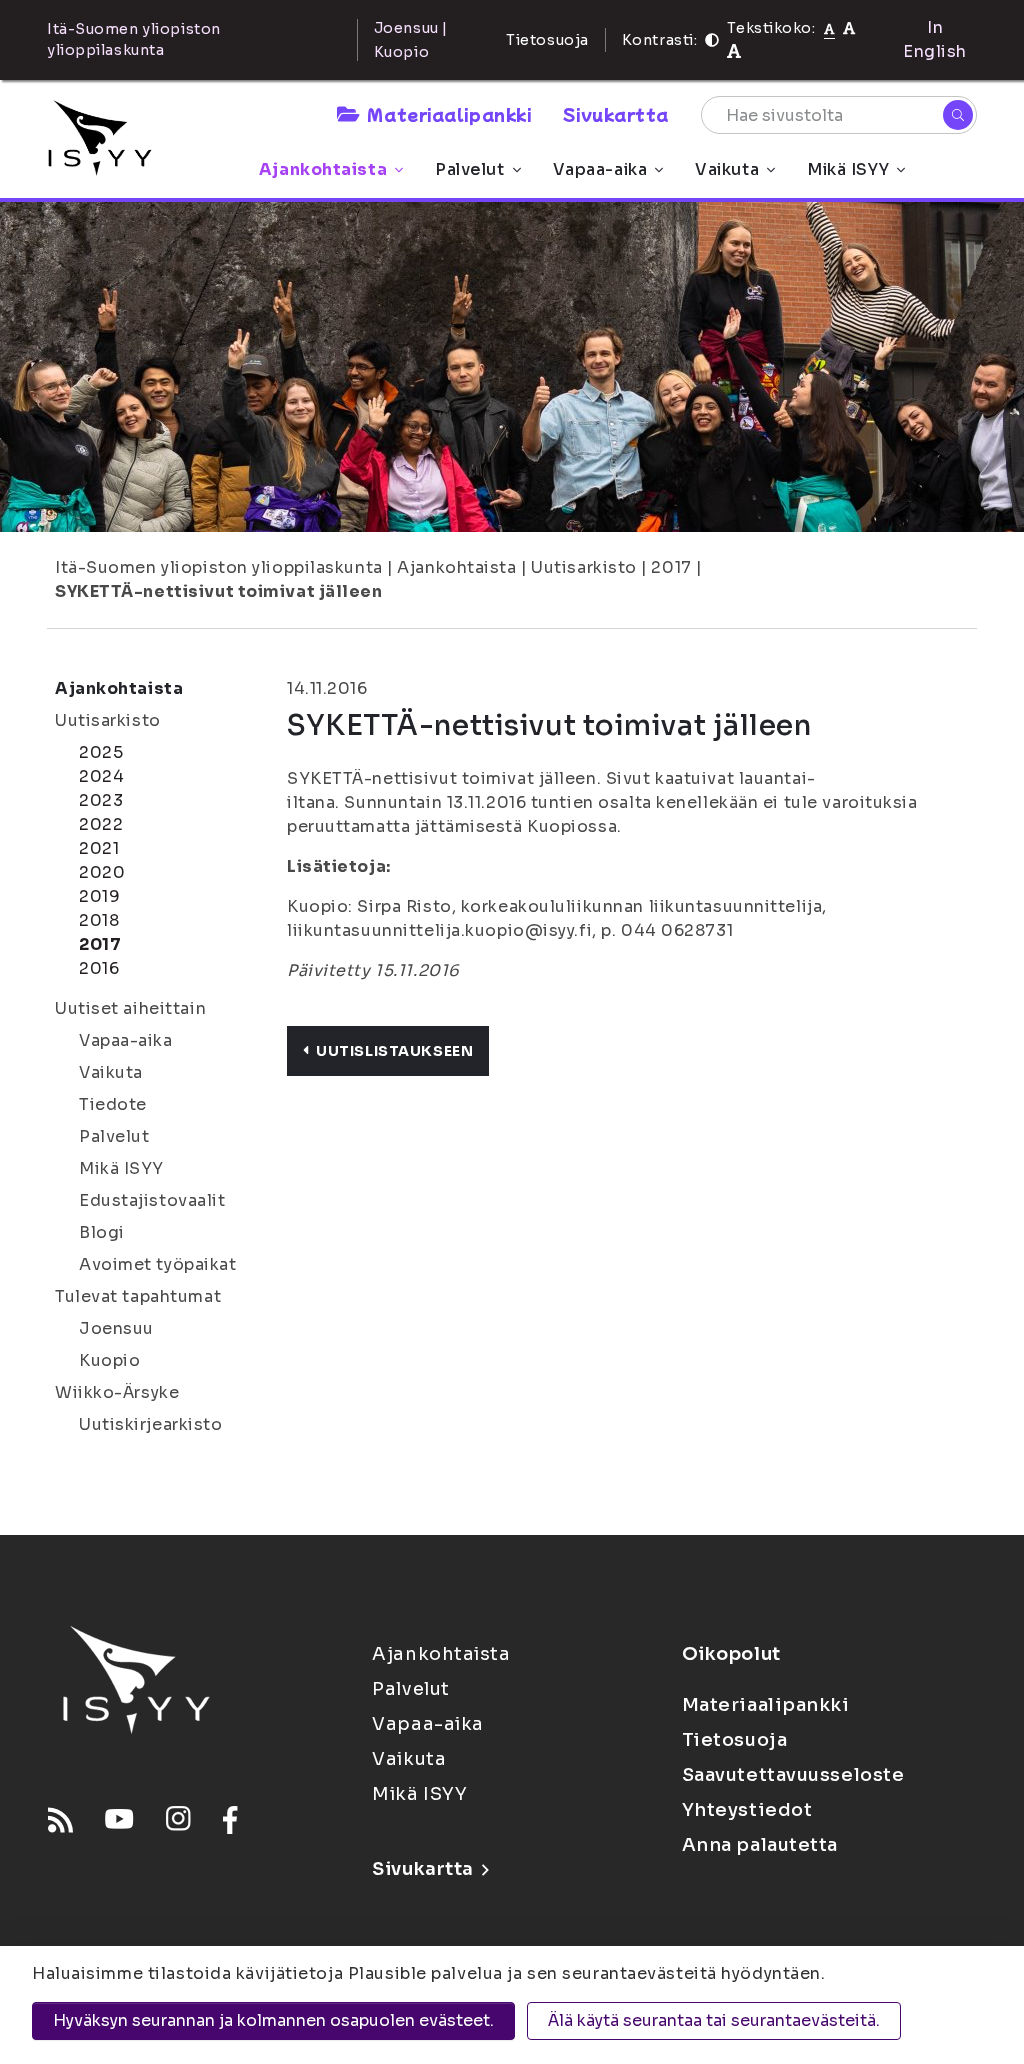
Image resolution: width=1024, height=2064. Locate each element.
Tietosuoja (547, 40)
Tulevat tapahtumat (138, 1296)
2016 (99, 968)
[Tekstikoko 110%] (849, 27)
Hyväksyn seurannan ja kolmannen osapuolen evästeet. (273, 2020)
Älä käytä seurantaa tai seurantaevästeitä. (714, 2020)
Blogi (102, 1232)
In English (935, 39)
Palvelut (469, 169)
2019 (99, 896)
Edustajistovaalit (152, 1200)
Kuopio (109, 1360)
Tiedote (113, 1104)
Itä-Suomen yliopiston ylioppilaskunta (219, 567)
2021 (99, 848)
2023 (101, 800)
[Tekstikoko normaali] (829, 28)
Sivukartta (616, 114)
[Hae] (958, 115)
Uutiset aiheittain (130, 1008)
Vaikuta (727, 169)
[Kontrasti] (712, 40)
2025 (101, 752)
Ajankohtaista (323, 169)
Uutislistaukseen (394, 1051)
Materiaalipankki (449, 114)
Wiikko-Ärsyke (117, 1392)
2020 (102, 872)
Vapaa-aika (600, 169)
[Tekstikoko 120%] (734, 51)
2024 (101, 776)
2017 (671, 567)
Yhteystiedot (747, 1810)
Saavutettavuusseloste (793, 1775)
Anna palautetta (760, 1845)
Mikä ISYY (848, 169)
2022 (101, 824)
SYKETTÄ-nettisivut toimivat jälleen (219, 591)
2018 (99, 920)
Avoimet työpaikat (158, 1264)
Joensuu (116, 1328)
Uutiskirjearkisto (151, 1424)
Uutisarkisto (584, 567)
